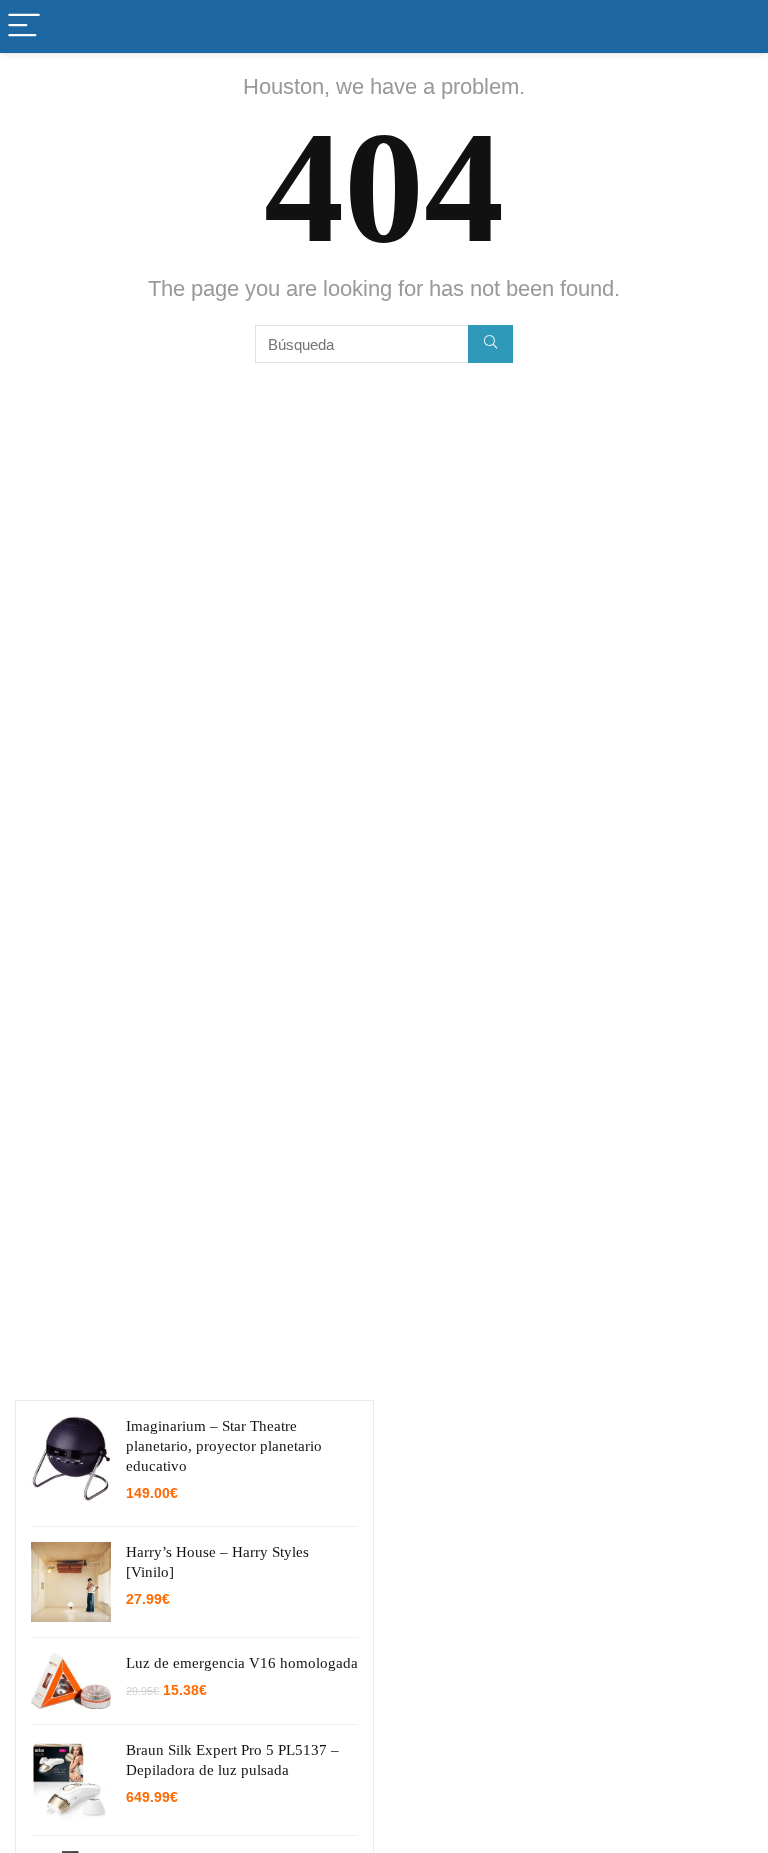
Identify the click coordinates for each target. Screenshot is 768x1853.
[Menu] (24, 26)
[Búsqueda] (490, 344)
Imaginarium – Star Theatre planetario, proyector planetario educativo (224, 1446)
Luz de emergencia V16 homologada (242, 1663)
